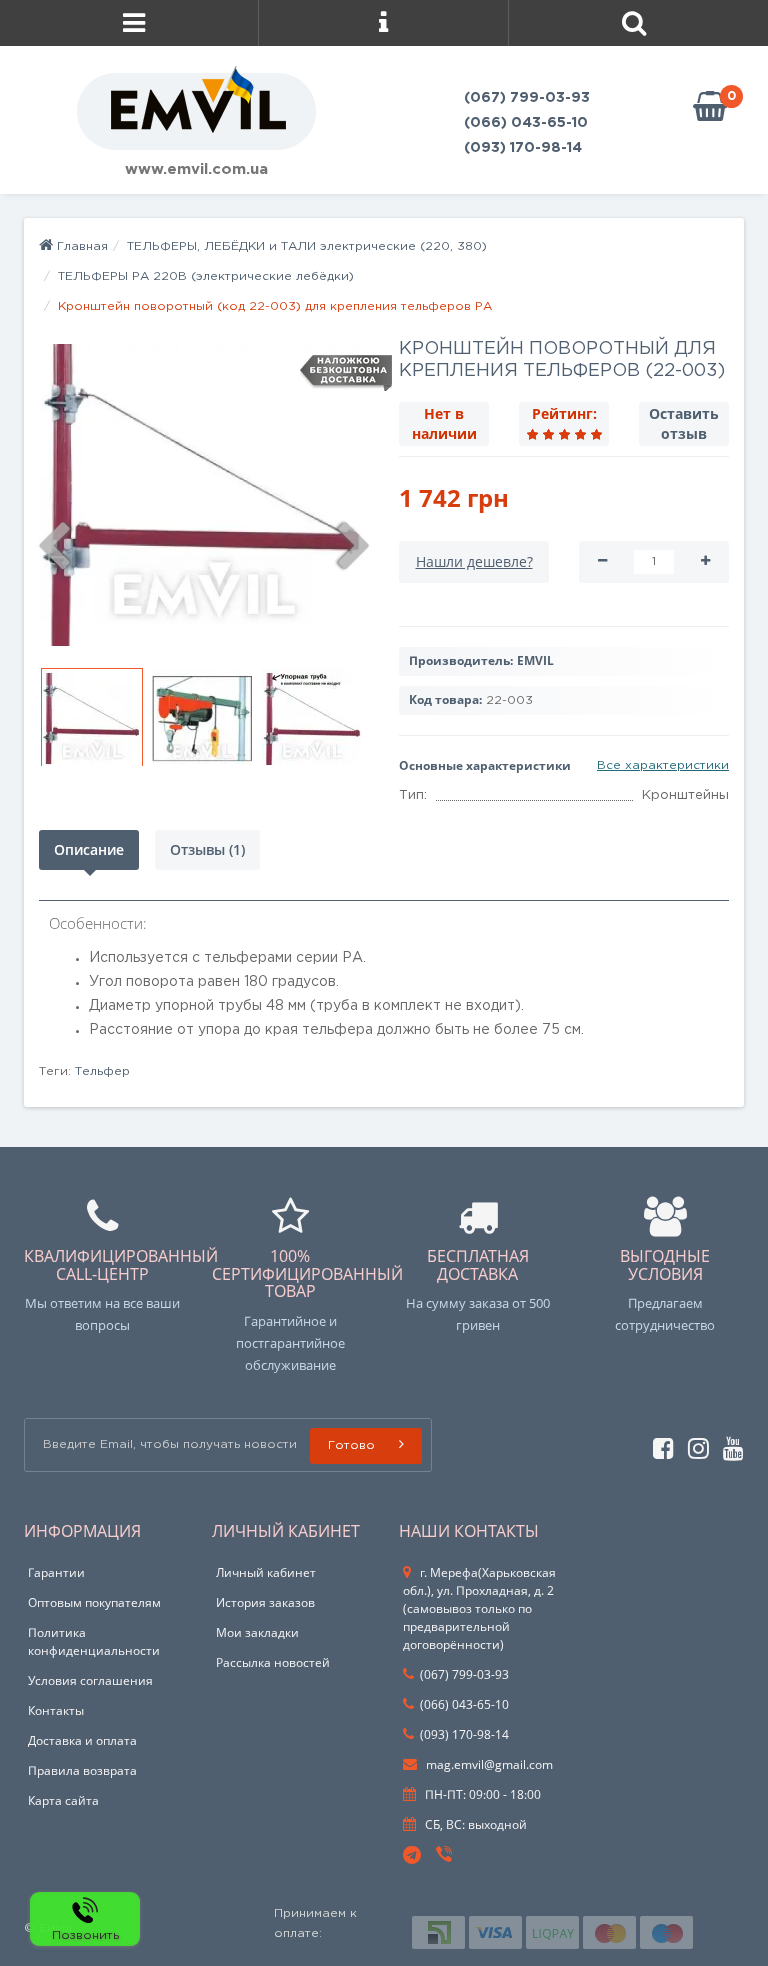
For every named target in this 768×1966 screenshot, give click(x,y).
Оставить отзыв (684, 423)
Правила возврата (82, 1770)
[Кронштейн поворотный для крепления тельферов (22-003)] (204, 495)
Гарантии (56, 1572)
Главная (80, 246)
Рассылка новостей (273, 1662)
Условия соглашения (90, 1680)
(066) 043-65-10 (526, 123)
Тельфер (102, 1071)
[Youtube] (728, 1445)
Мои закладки (257, 1632)
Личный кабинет (266, 1572)
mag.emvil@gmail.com (488, 1764)
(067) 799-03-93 (527, 98)
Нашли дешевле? (474, 561)
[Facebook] (658, 1445)
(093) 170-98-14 (523, 148)
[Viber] (446, 1857)
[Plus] (705, 562)
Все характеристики (663, 765)
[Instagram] (693, 1445)
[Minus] (602, 562)
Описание (89, 849)
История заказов (265, 1602)
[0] (710, 107)
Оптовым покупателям (94, 1602)
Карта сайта (63, 1800)
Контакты (56, 1710)
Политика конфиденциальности (94, 1641)
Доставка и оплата (82, 1740)
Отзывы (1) (207, 849)
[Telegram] (413, 1856)
